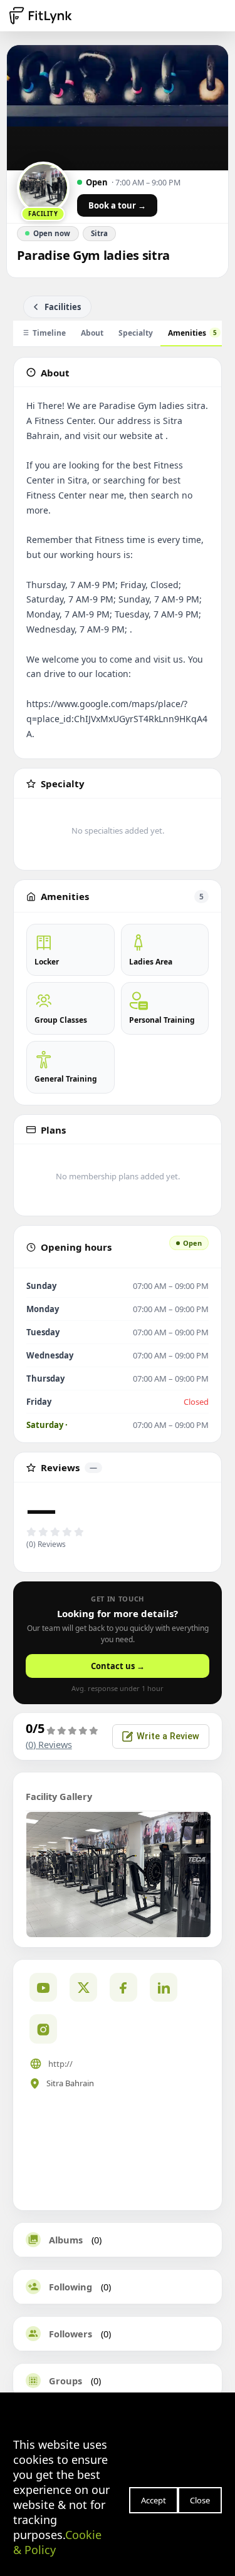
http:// (60, 2064)
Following (70, 2287)
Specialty (136, 333)
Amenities (192, 333)
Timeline (49, 333)
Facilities (63, 307)
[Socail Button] (43, 1987)
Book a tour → (117, 205)
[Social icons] (43, 2029)
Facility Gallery (59, 1796)
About (92, 333)
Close (200, 2500)
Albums (66, 2240)
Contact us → (118, 1666)
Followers (70, 2334)
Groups (65, 2381)
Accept (154, 2500)
